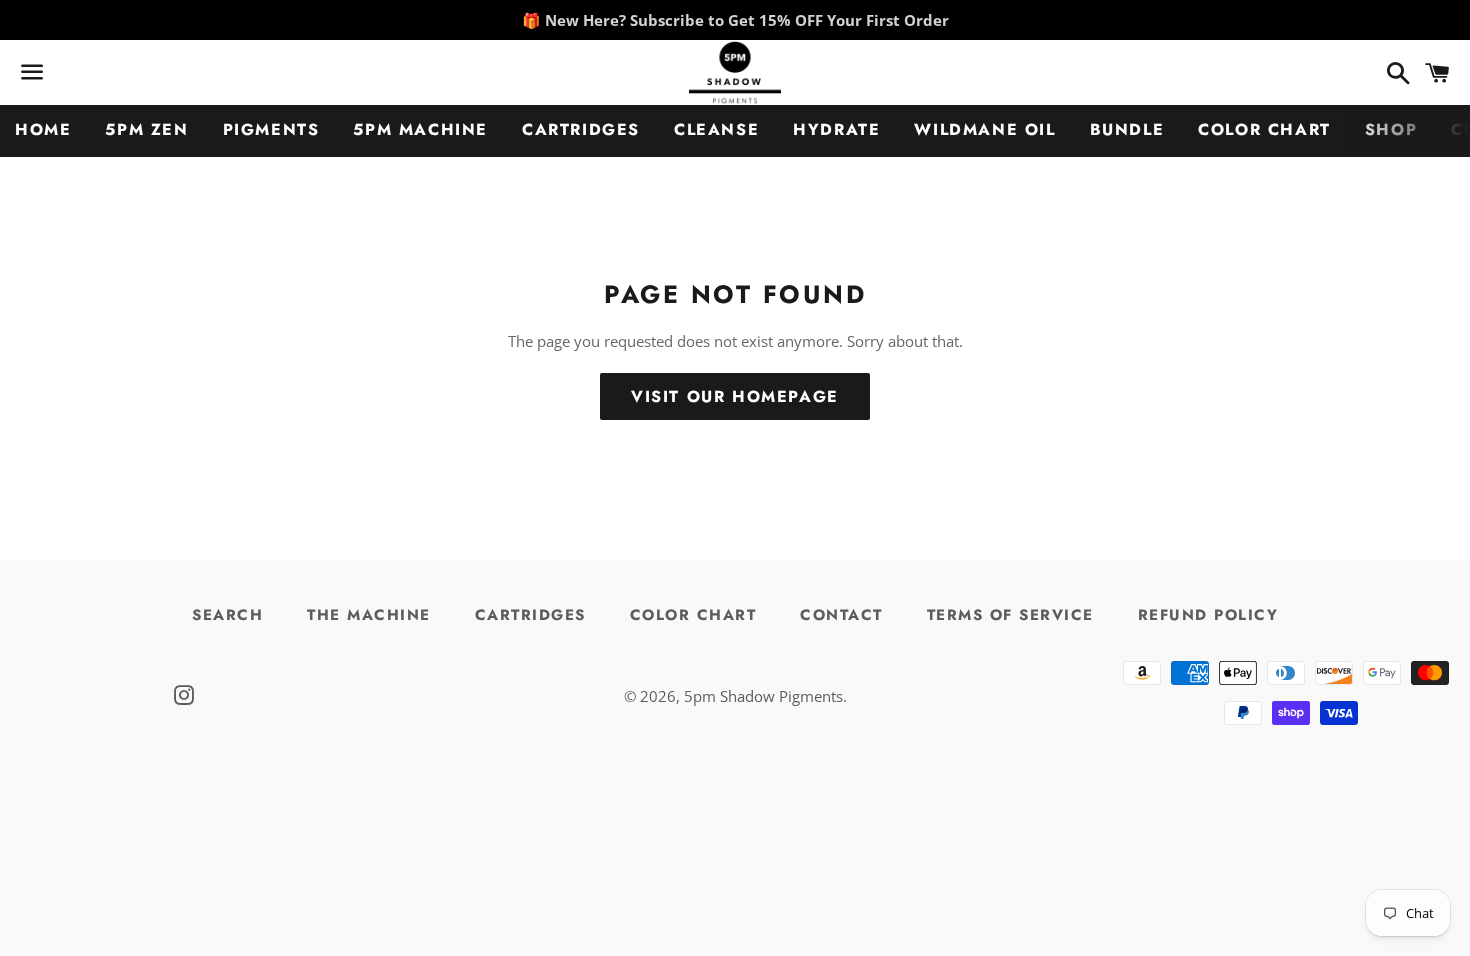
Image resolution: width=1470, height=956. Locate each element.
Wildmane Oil (984, 129)
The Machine (369, 615)
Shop (1391, 129)
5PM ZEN (146, 129)
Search (227, 615)
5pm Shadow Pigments (763, 696)
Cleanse (716, 129)
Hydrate (836, 129)
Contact (841, 615)
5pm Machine (420, 129)
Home (43, 129)
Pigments (271, 129)
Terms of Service (1010, 615)
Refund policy (1208, 615)
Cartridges (581, 129)
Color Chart (1264, 129)
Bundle (1127, 129)
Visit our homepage (735, 396)
